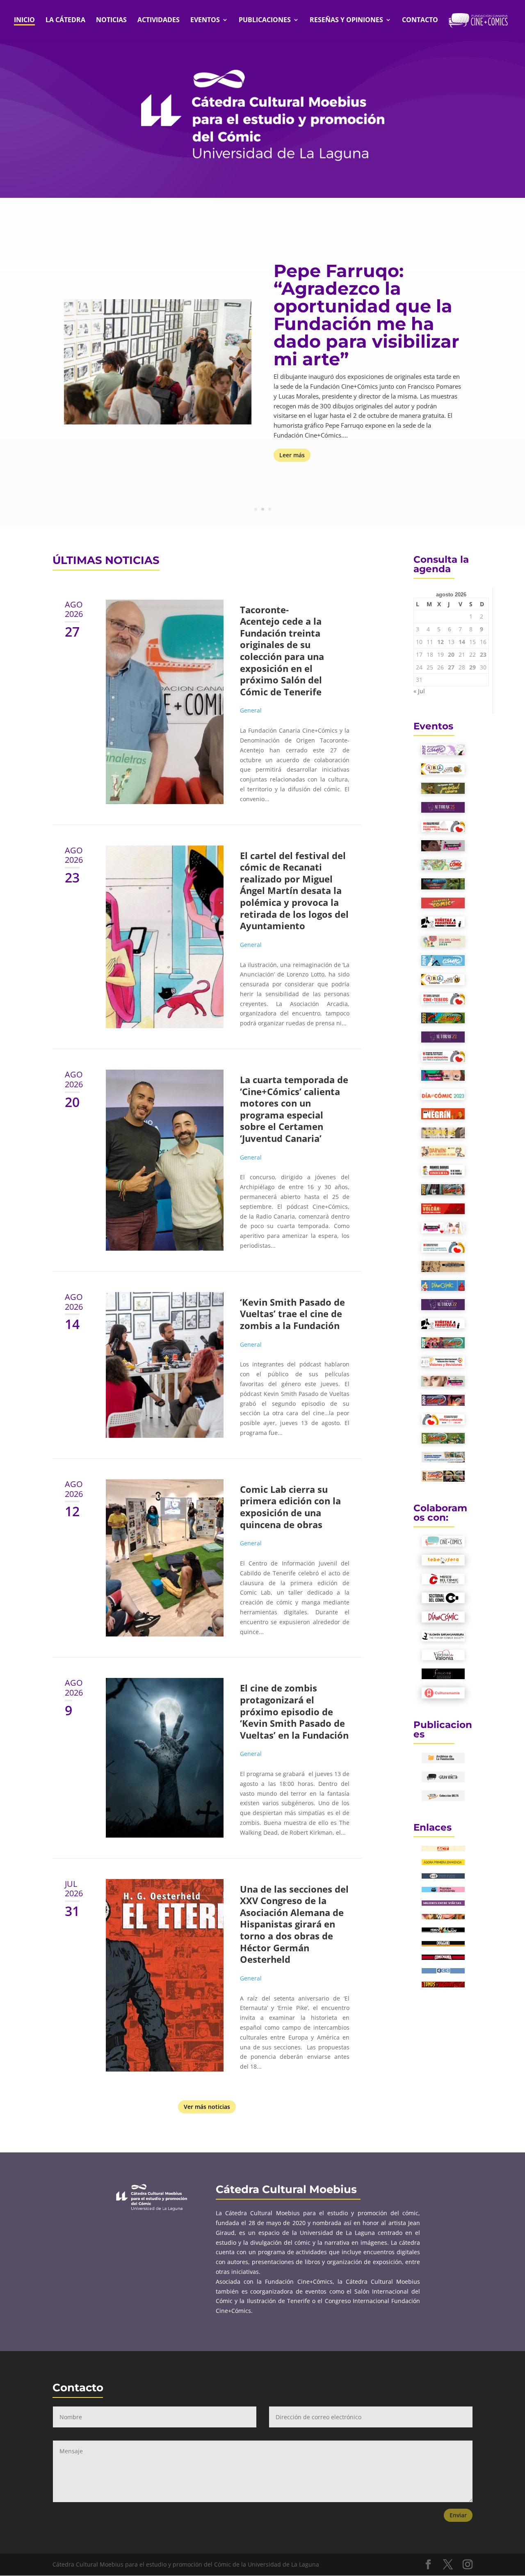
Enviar (458, 2515)
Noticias (111, 21)
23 (483, 654)
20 (451, 654)
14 (462, 642)
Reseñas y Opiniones (346, 21)
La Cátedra (65, 21)
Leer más (292, 455)
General (251, 710)
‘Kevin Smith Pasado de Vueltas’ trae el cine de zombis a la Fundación (292, 1314)
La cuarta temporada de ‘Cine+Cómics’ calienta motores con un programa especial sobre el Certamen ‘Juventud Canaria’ (294, 1109)
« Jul (419, 691)
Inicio (24, 21)
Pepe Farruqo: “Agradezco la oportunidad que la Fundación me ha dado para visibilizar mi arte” (366, 315)
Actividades (159, 21)
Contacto (420, 21)
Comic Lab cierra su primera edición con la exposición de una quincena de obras (290, 1507)
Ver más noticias (207, 2107)
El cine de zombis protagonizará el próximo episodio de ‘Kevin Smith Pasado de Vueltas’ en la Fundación (294, 1711)
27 (451, 667)
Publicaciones (265, 21)
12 (441, 642)
